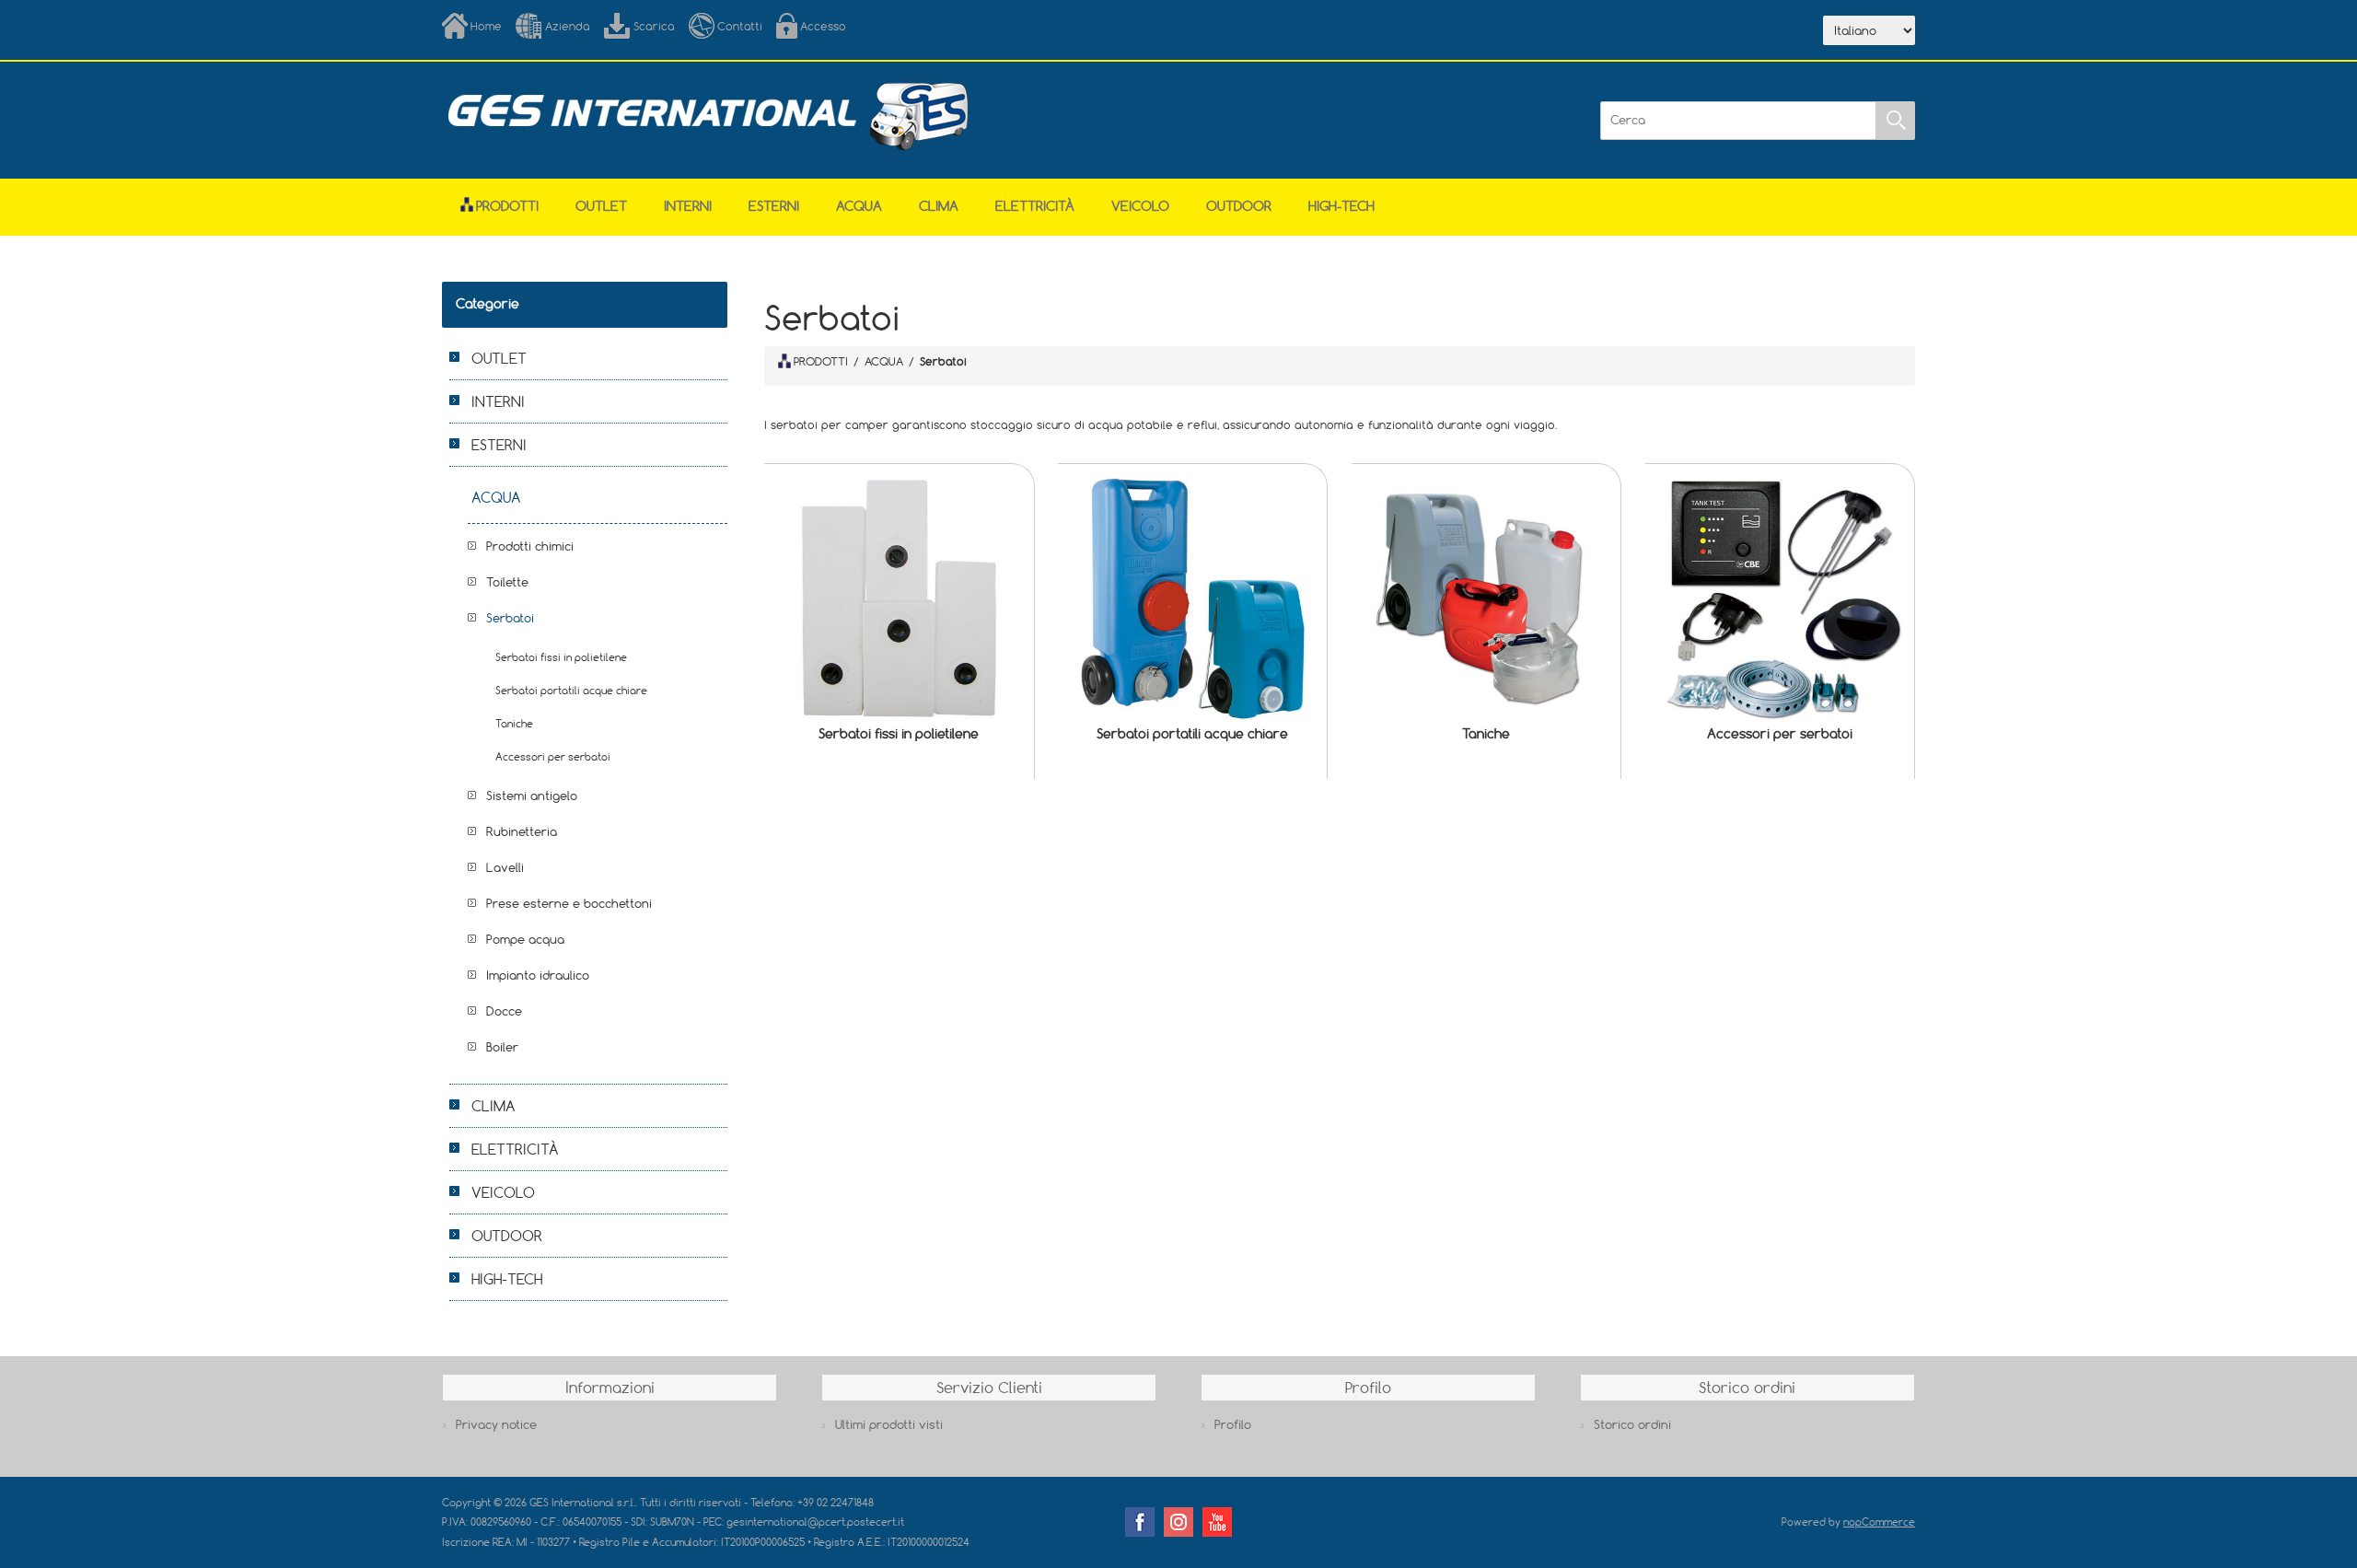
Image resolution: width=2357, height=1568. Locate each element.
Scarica (654, 26)
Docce (504, 1011)
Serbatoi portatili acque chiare (1192, 733)
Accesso (823, 26)
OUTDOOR (1239, 206)
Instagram (1178, 1522)
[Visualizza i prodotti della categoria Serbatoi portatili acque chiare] (1192, 598)
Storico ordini (1632, 1424)
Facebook (1140, 1522)
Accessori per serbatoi (1780, 733)
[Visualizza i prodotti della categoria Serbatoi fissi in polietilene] (899, 598)
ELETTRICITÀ (1035, 206)
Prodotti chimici (530, 546)
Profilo (1233, 1424)
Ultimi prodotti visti (889, 1424)
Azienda (568, 26)
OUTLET (601, 206)
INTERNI (688, 206)
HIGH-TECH (1341, 206)
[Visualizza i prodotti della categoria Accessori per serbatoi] (1780, 598)
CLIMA (939, 206)
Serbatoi (510, 618)
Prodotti (507, 206)
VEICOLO (1140, 206)
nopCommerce (1879, 1522)
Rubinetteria (522, 831)
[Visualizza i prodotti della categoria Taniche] (1486, 598)
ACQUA (859, 206)
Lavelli (505, 867)
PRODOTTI (821, 361)
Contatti (740, 26)
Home (486, 26)
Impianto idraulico (538, 975)
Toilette (507, 582)
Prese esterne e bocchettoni (569, 903)
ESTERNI (774, 206)
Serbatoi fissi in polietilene (899, 733)
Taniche (1486, 733)
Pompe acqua (525, 939)
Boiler (502, 1047)
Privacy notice (496, 1424)
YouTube (1217, 1522)
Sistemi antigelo (532, 796)
